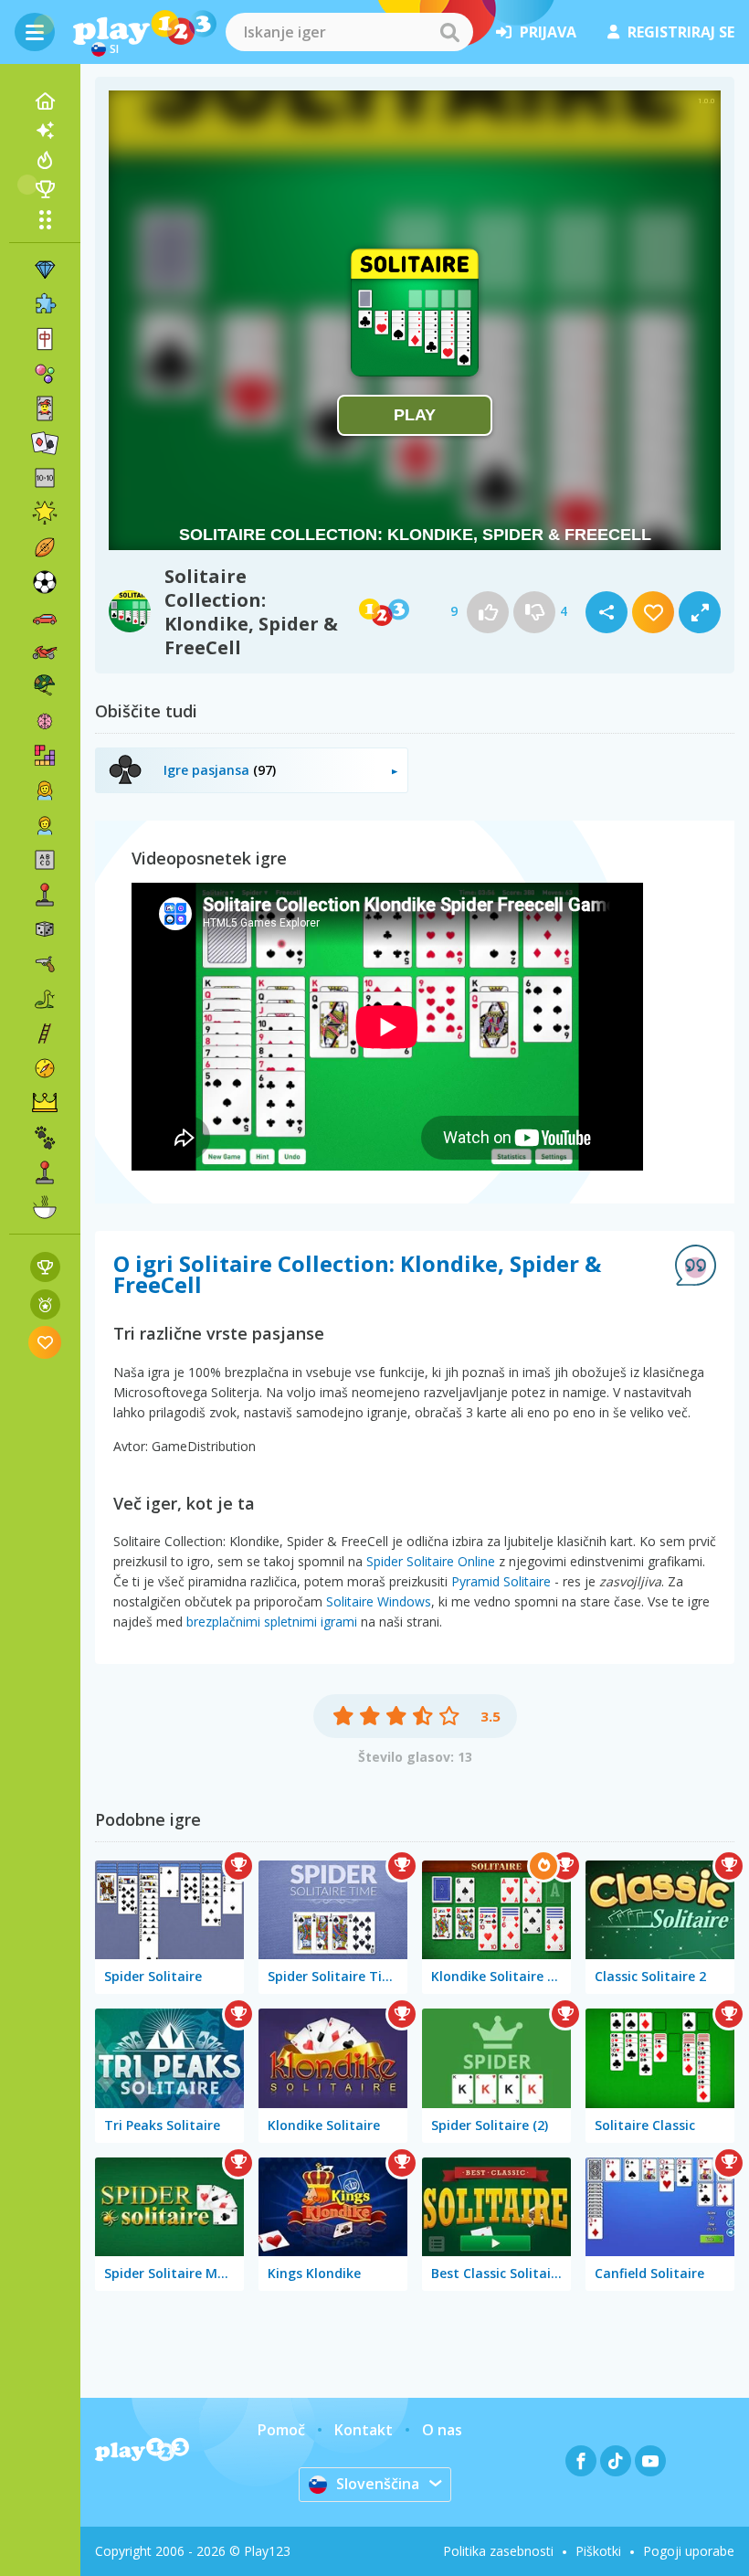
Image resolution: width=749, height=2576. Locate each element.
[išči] (449, 32)
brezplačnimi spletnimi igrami (272, 1622)
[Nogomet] (45, 582)
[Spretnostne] (45, 1034)
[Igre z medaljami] (45, 1304)
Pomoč (281, 2430)
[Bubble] (45, 374)
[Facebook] (581, 2461)
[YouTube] (650, 2461)
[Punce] (45, 790)
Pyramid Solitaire (501, 1581)
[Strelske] (45, 964)
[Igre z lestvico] (45, 1267)
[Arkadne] (45, 895)
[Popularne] (45, 160)
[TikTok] (616, 2461)
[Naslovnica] (45, 101)
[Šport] (45, 547)
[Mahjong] (45, 339)
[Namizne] (45, 929)
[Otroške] (45, 825)
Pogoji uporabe (689, 2551)
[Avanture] (45, 1068)
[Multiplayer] (45, 1172)
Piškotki (598, 2551)
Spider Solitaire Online (431, 1561)
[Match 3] (45, 270)
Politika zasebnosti (498, 2551)
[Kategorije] (45, 219)
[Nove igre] (45, 131)
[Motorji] (45, 652)
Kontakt (364, 2430)
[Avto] (45, 617)
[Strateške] (45, 1103)
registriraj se (681, 32)
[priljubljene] (45, 1342)
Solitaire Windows (379, 1601)
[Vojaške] (45, 686)
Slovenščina (378, 2484)
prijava (548, 32)
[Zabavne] (45, 513)
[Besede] (45, 860)
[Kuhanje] (45, 1207)
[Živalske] (45, 1138)
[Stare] (45, 999)
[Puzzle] (45, 304)
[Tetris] (45, 756)
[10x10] (45, 478)
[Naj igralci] (45, 189)
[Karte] (45, 408)
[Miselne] (45, 721)
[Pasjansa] (45, 443)
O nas (442, 2430)
